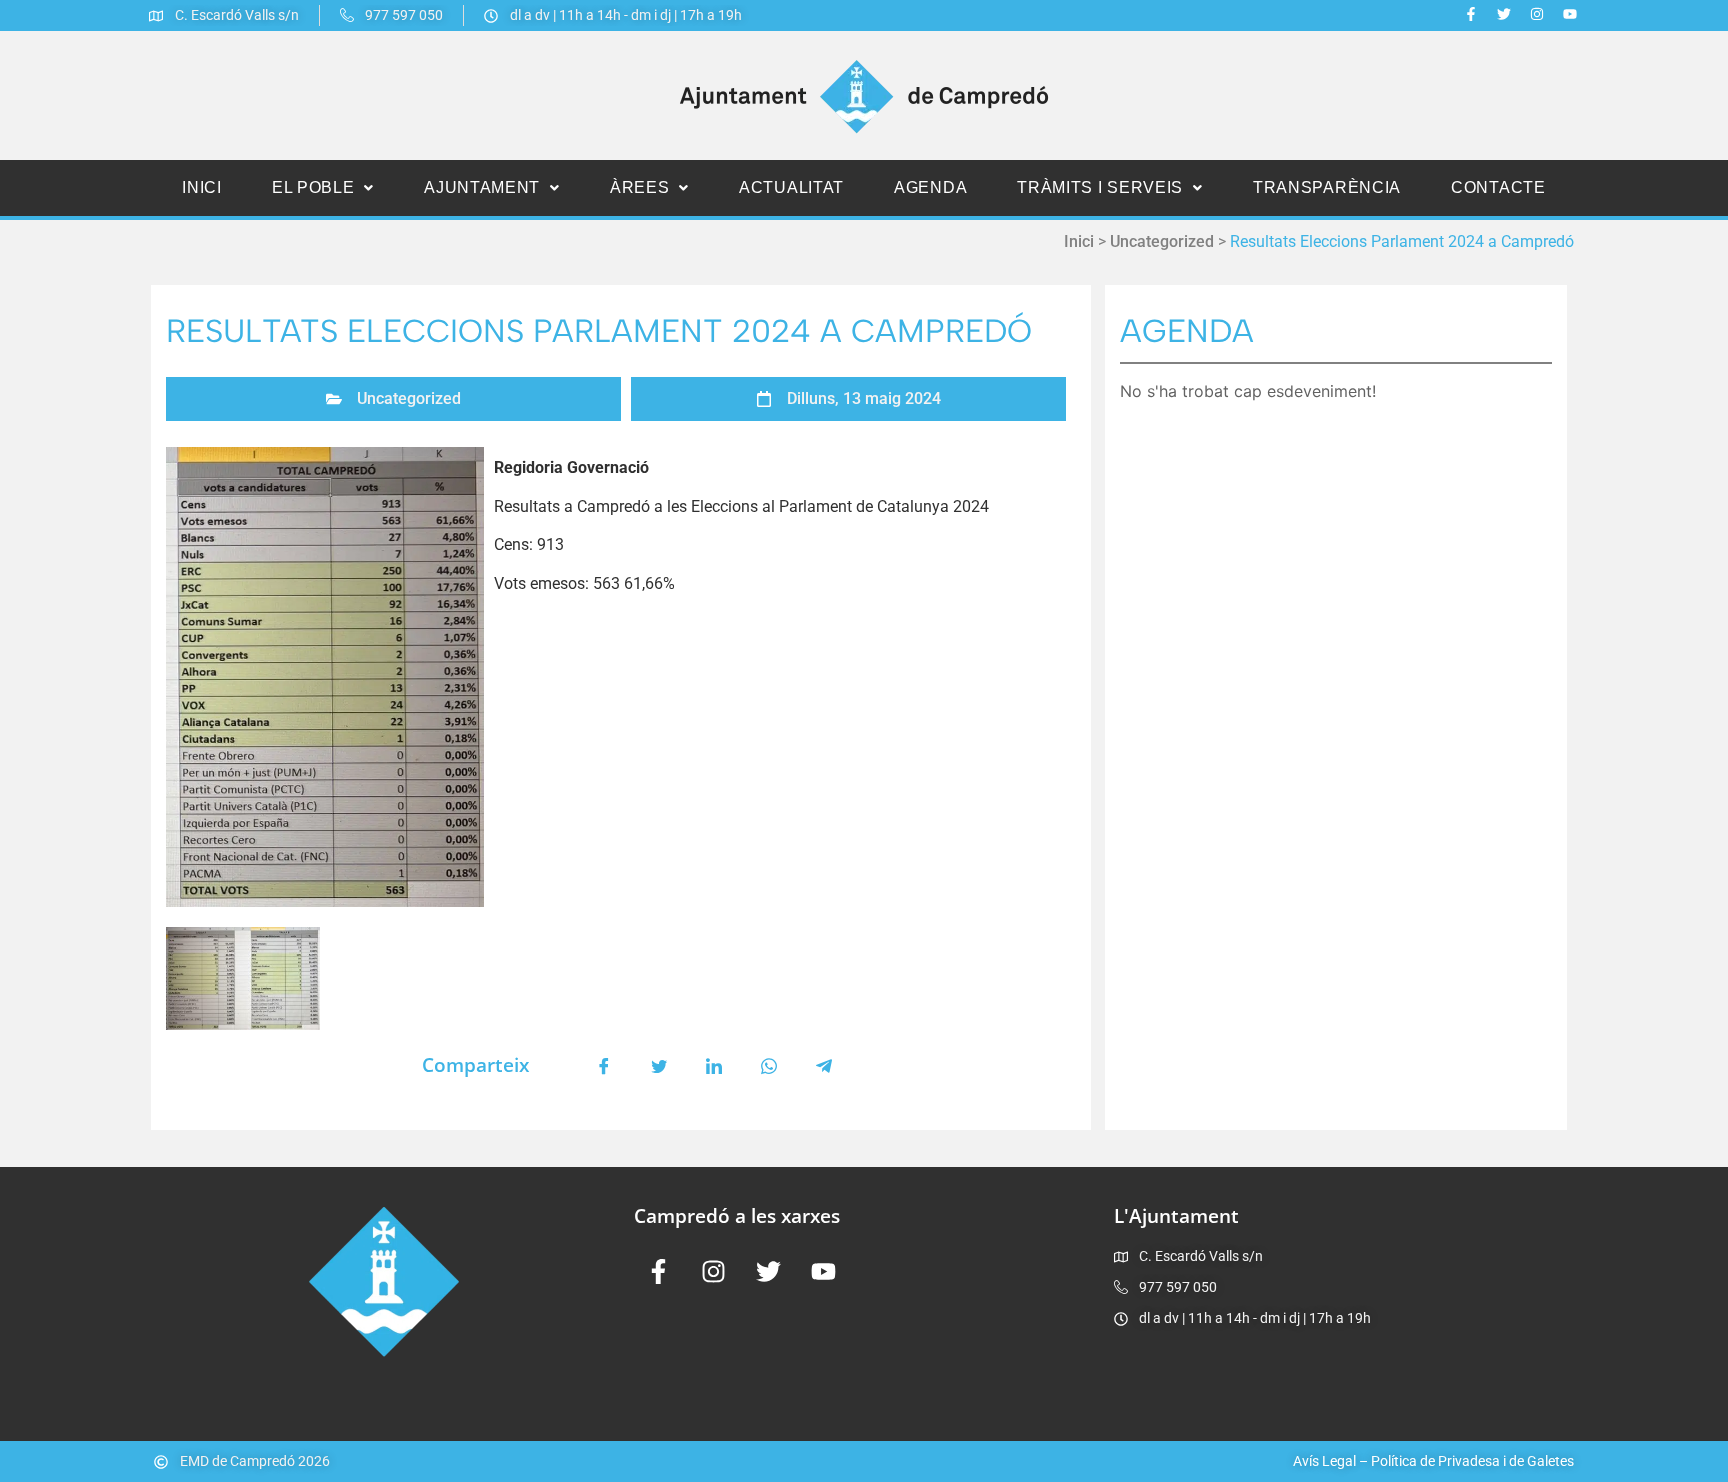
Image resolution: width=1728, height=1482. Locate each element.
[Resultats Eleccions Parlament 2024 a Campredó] (325, 677)
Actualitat (791, 187)
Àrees (640, 187)
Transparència (1327, 187)
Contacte (1498, 187)
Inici (202, 187)
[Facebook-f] (1471, 14)
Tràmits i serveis (1100, 187)
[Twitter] (1504, 14)
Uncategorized (1162, 241)
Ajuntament (482, 187)
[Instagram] (1537, 14)
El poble (313, 187)
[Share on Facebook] (604, 1065)
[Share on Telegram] (824, 1065)
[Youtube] (1570, 14)
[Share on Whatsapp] (769, 1065)
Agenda (930, 187)
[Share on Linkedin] (714, 1065)
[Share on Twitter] (659, 1065)
